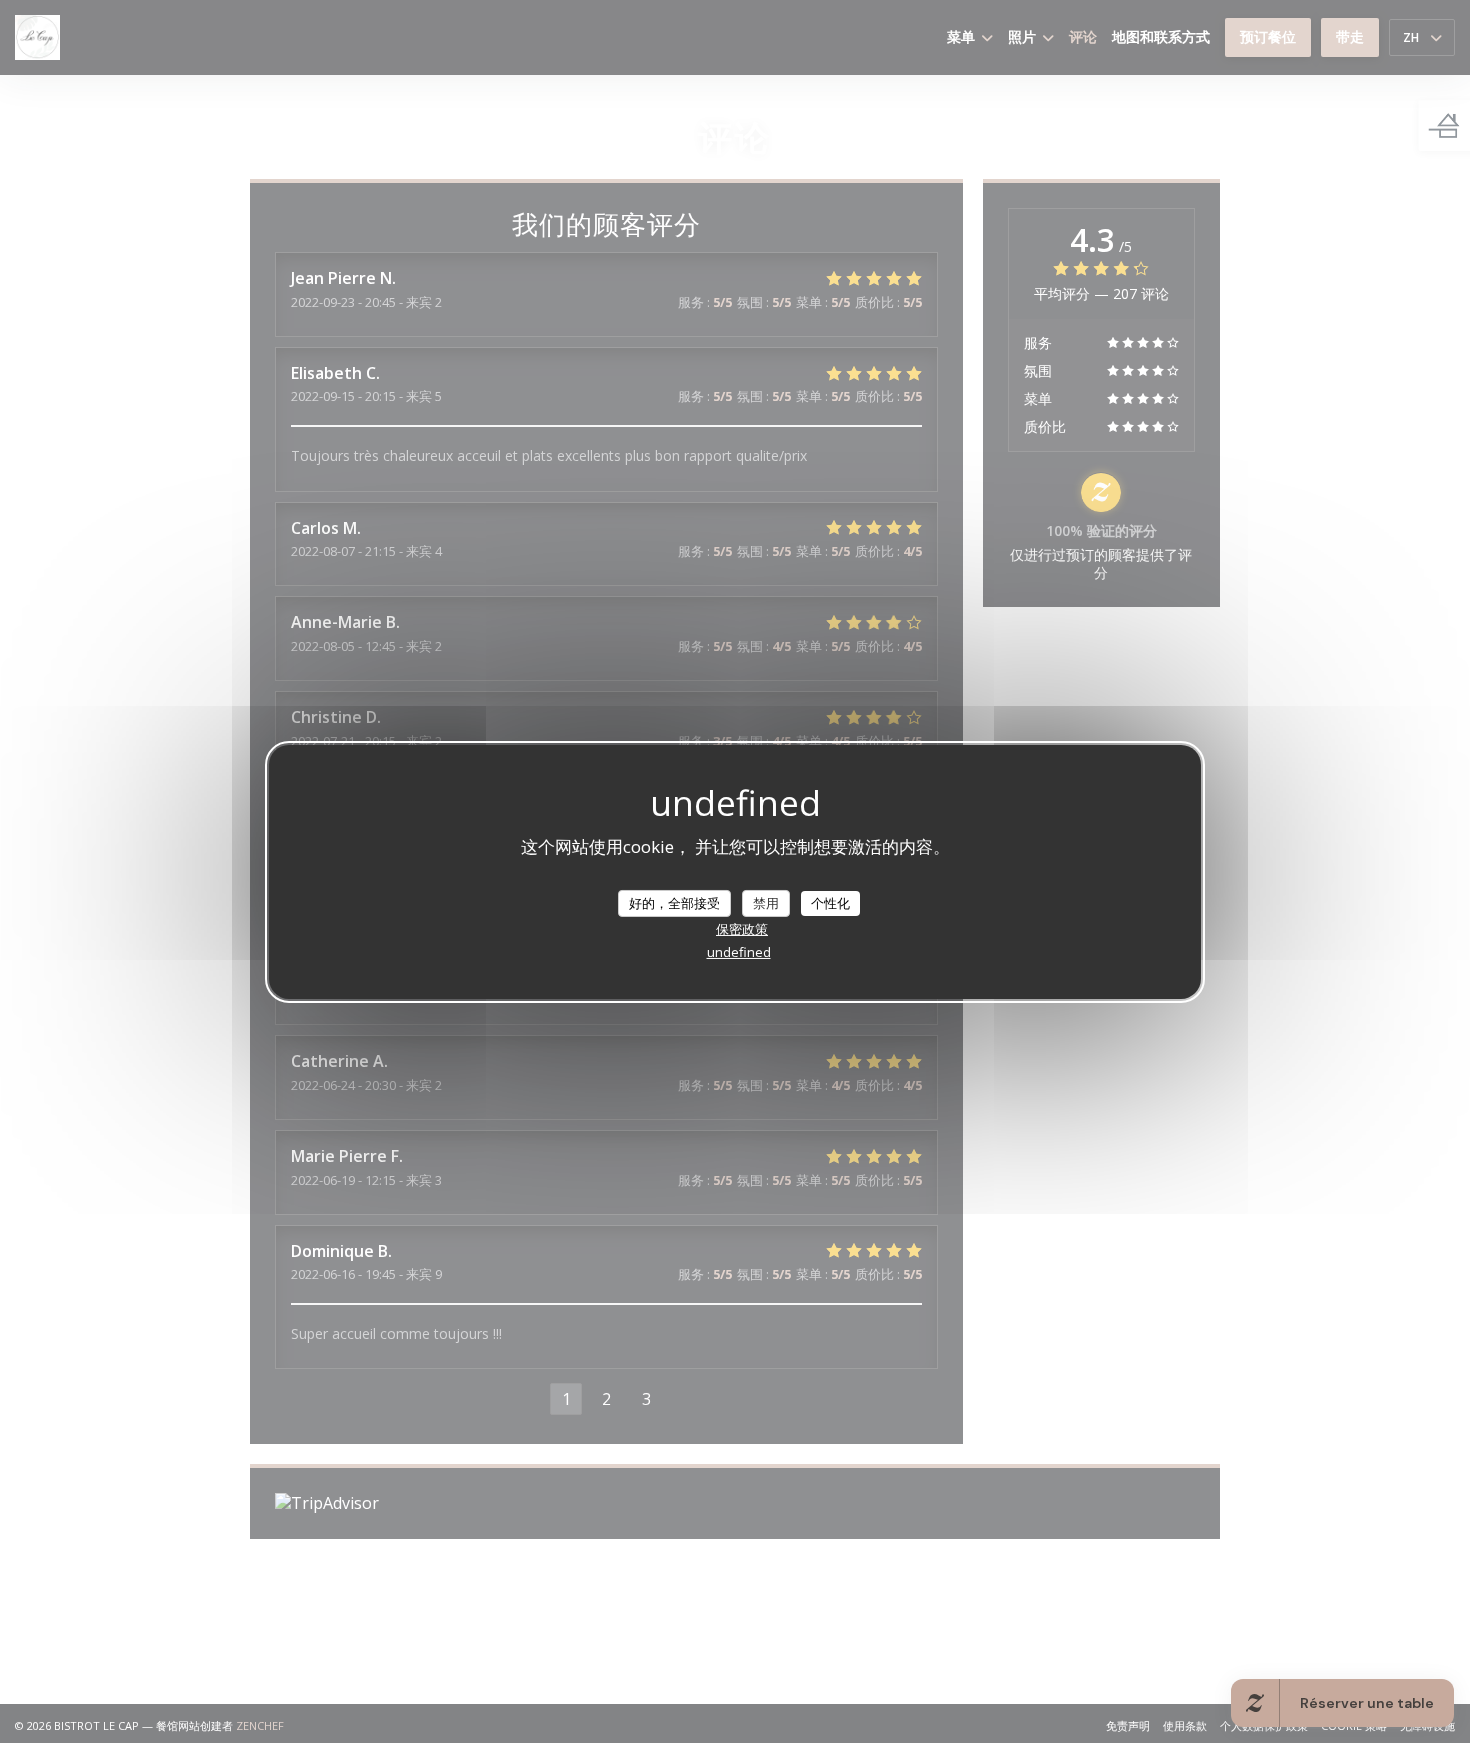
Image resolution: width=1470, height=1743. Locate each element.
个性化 (830, 902)
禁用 (766, 902)
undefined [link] (739, 952)
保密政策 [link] (742, 929)
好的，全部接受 (674, 902)
